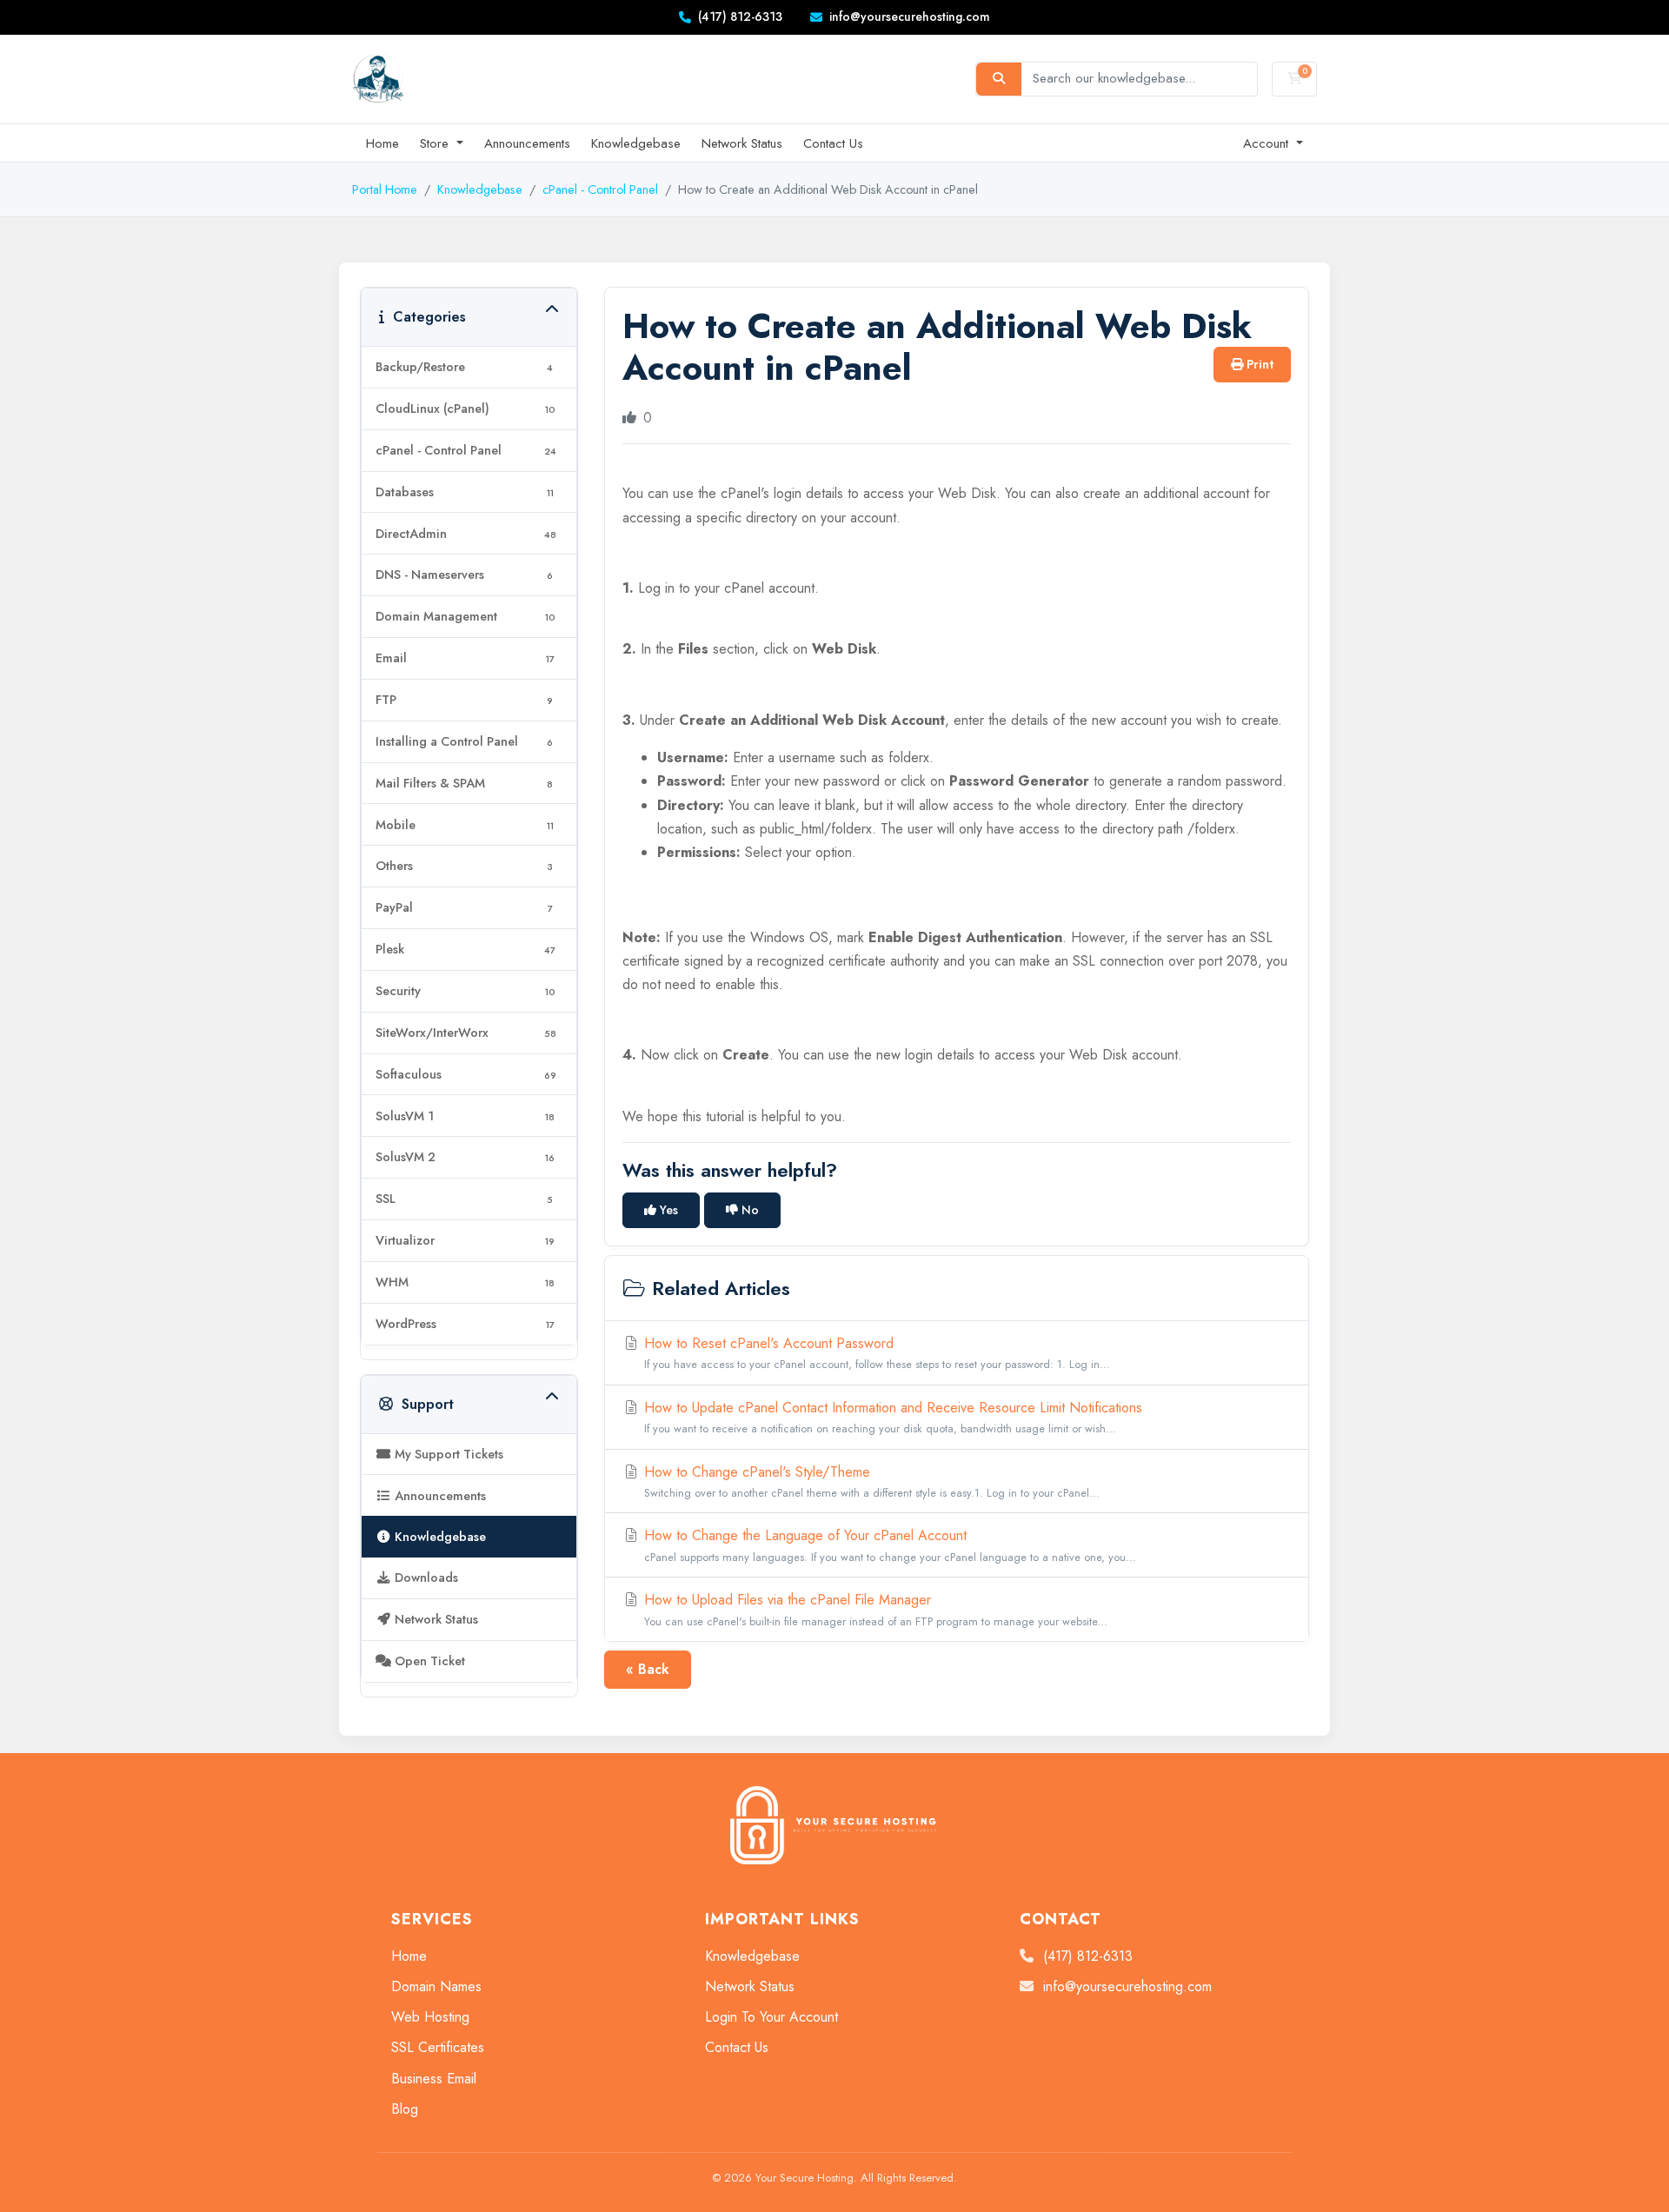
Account (1268, 143)
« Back (648, 1669)
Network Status (742, 143)
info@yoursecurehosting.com (910, 17)
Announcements (527, 143)
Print (1258, 364)
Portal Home (385, 189)
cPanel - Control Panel (600, 189)
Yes (667, 1210)
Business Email (434, 2079)
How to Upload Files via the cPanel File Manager (874, 1609)
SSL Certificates (438, 2047)
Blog (405, 2109)
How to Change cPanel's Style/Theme (870, 1481)
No (748, 1210)
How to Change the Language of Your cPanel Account (888, 1545)
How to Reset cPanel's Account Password (875, 1353)
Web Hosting (430, 2017)
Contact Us (833, 143)
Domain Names (436, 1986)
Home (382, 143)
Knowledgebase (636, 143)
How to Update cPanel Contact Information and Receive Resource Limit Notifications (891, 1417)
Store (436, 143)
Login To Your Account (771, 2017)
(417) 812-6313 (740, 17)
